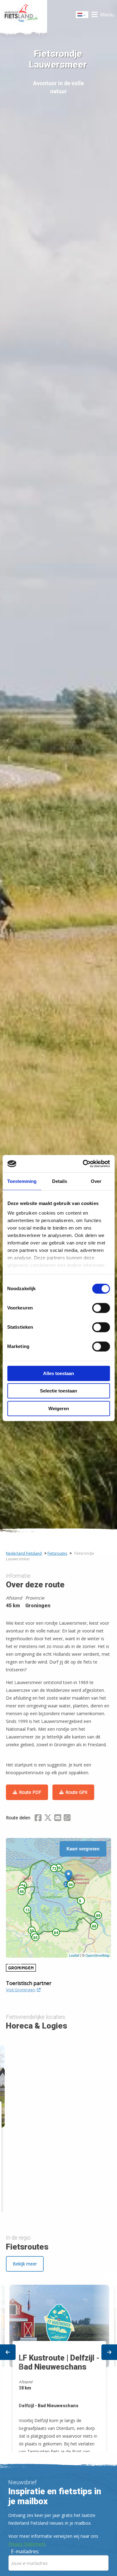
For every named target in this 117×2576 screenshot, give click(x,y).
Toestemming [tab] (22, 1181)
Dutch (82, 16)
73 (54, 1868)
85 (36, 1937)
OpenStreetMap (97, 1955)
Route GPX (76, 1792)
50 (32, 1931)
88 (94, 1926)
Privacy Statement (27, 2544)
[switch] (101, 1311)
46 (22, 1891)
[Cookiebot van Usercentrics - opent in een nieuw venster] (83, 1164)
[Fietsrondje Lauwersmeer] (68, 1876)
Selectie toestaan (58, 1391)
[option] (58, 2363)
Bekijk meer (25, 2264)
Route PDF (30, 1792)
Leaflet (74, 1955)
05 (59, 1868)
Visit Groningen (21, 1990)
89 (98, 1915)
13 (27, 1910)
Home (24, 15)
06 (71, 1885)
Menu (107, 15)
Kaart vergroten (83, 1849)
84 (56, 1932)
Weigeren (59, 1408)
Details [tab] (60, 1181)
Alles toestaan (58, 1373)
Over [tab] (96, 1181)
